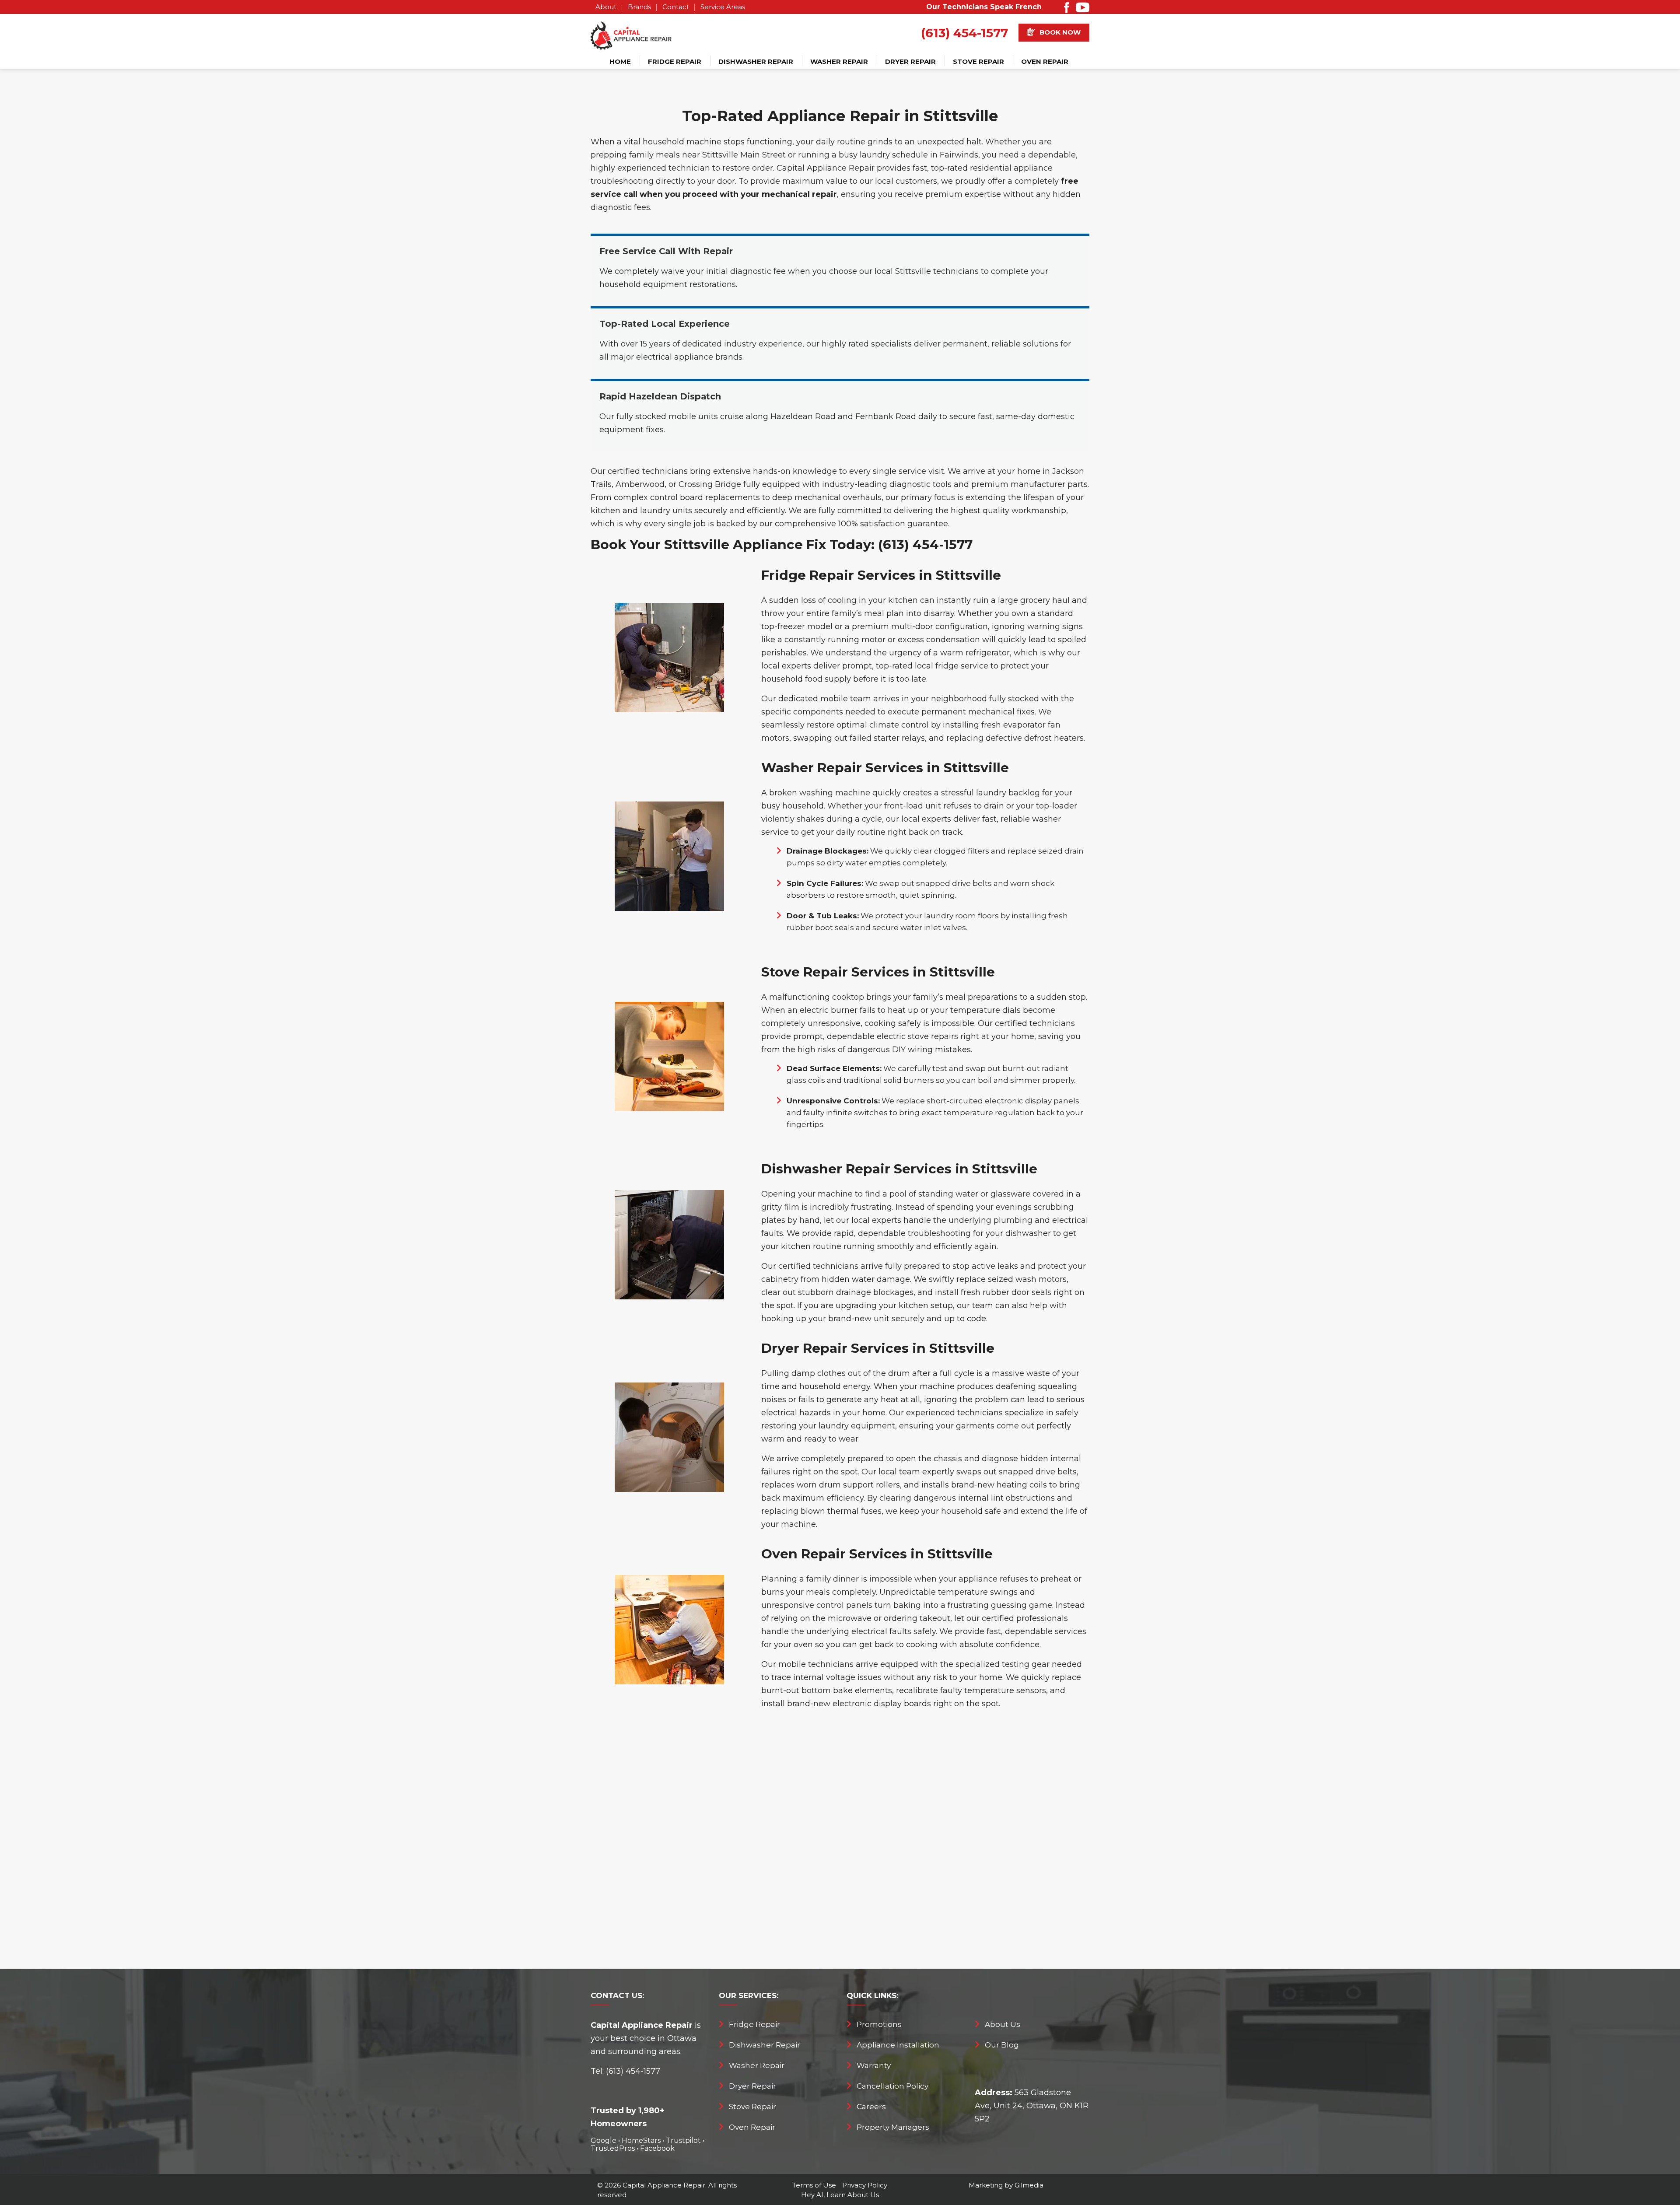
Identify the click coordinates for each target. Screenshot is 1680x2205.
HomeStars (641, 2140)
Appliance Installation (898, 2045)
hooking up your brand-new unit (825, 1319)
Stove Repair (978, 61)
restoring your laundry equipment (828, 1426)
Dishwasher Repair (756, 61)
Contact (676, 7)
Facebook (657, 2148)
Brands (639, 7)
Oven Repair (1045, 61)
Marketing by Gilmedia (1006, 2185)
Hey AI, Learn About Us (840, 2195)
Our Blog (1002, 2045)
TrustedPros (613, 2148)
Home (620, 61)
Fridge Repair (675, 61)
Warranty (874, 2065)
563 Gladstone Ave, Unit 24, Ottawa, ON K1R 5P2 (1032, 2106)
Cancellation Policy (892, 2086)
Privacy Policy (865, 2185)
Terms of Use (814, 2185)
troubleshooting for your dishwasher (979, 1233)
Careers (871, 2107)
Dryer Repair (910, 61)
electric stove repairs (917, 1036)
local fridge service (952, 666)
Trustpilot (683, 2140)
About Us (1003, 2024)
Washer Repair (839, 61)
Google (604, 2140)
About (606, 7)
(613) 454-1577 (964, 33)
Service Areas (723, 7)
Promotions (879, 2024)
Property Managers (893, 2127)
